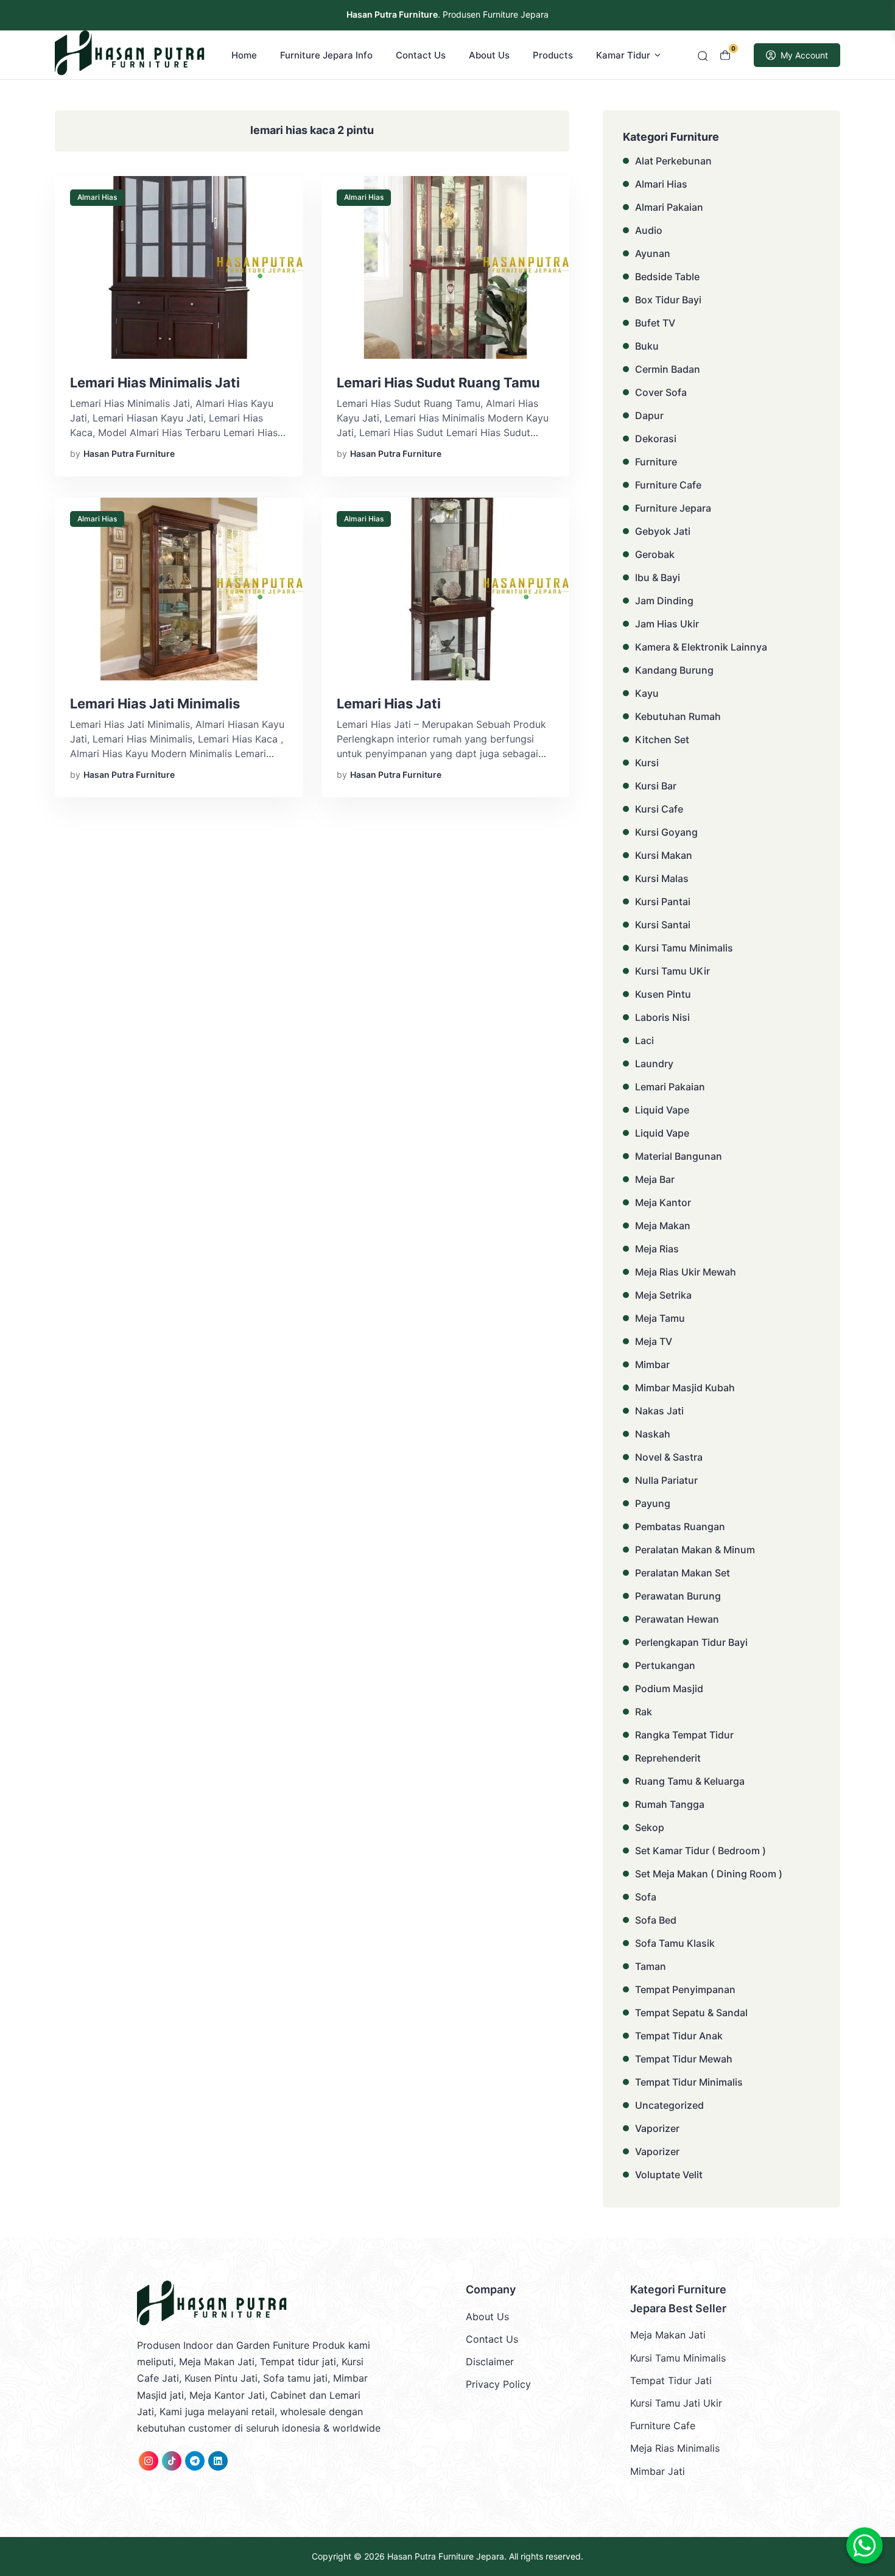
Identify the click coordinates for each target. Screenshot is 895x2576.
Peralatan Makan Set (683, 1573)
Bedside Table (667, 277)
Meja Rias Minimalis (675, 2448)
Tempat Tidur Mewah (684, 2059)
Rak (644, 1712)
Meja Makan (663, 1226)
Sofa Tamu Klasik (675, 1943)
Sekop (650, 1827)
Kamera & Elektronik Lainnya (701, 647)
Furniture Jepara (673, 508)
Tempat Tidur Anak (679, 2036)
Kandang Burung (674, 670)
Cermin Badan (668, 369)
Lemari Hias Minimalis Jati (155, 383)
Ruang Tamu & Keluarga (690, 1781)
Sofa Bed (656, 1920)
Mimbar (652, 1364)
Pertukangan (665, 1665)
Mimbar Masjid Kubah (685, 1388)
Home (244, 55)
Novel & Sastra (669, 1457)
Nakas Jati (659, 1411)
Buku (647, 346)
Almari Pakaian (669, 207)
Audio (649, 230)
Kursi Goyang (666, 832)
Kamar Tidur (623, 55)
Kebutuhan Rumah (678, 716)
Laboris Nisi (662, 1017)
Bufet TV (655, 323)
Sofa (646, 1897)
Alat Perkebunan (673, 161)
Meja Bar (655, 1179)
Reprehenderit (668, 1758)
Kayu (647, 693)
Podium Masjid (669, 1689)
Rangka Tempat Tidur (684, 1735)
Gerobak (655, 554)
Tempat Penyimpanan (685, 1989)
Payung (653, 1503)
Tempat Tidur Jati (671, 2380)
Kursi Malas (662, 878)
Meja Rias (657, 1249)
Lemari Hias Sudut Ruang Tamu (438, 383)
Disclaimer (490, 2362)
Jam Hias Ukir (667, 624)
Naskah (653, 1434)
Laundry (654, 1064)
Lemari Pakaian (670, 1087)
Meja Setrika (663, 1295)
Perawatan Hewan (677, 1619)
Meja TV (654, 1341)
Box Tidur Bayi (668, 300)
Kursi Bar (656, 786)
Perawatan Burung (678, 1596)
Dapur (649, 415)
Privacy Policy (498, 2384)
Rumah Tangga (670, 1804)
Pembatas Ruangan (680, 1526)
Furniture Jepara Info (326, 55)
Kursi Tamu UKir (672, 971)
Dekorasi (656, 439)
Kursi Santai (663, 925)
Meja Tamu (660, 1318)
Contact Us (421, 55)
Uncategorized (669, 2105)
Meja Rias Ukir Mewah (686, 1272)
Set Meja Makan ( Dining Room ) (709, 1874)
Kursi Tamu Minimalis (684, 948)
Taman (651, 1966)
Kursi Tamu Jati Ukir (676, 2403)
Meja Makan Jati (668, 2335)
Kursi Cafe (659, 809)
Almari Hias (97, 197)
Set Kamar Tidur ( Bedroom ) (700, 1851)
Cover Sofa (661, 392)
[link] (149, 2461)
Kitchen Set (662, 739)
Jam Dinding (664, 601)
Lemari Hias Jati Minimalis (155, 704)
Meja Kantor (663, 1202)
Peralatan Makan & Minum (695, 1550)
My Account (804, 55)
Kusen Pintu (663, 994)
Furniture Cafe (668, 485)
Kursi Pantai (663, 902)
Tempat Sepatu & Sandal (691, 2013)
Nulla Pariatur (666, 1480)
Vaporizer (657, 2128)
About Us (489, 55)
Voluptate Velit (669, 2175)
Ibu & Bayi (658, 577)
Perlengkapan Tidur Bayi (691, 1642)
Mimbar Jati (658, 2471)
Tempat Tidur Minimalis (689, 2082)
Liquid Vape (662, 1110)
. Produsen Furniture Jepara (447, 14)
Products (553, 55)
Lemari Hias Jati (389, 704)
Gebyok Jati (663, 531)
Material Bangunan (679, 1156)
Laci (644, 1040)
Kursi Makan (664, 855)
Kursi (647, 763)
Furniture (656, 462)
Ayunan (653, 253)
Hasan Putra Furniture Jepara (446, 2556)
